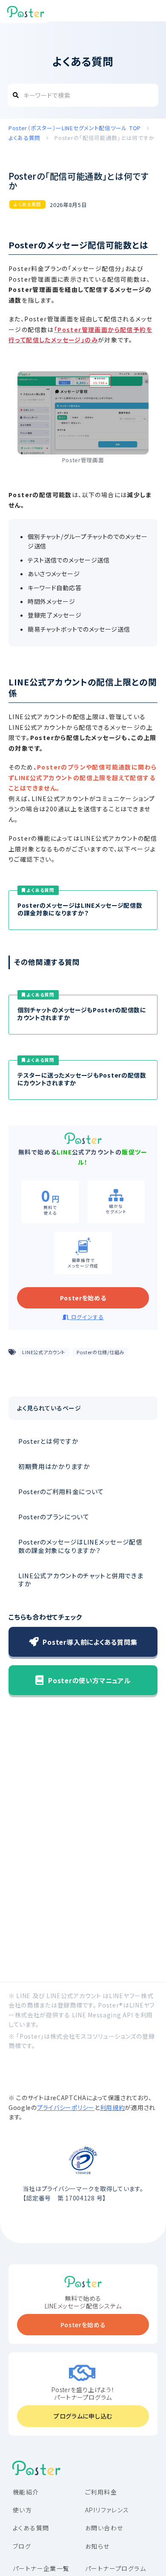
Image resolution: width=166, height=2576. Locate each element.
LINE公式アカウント (44, 1352)
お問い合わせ (104, 2528)
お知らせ (97, 2546)
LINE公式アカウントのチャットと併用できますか (81, 1579)
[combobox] (83, 95)
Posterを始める (83, 1298)
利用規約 (113, 2107)
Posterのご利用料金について (61, 1491)
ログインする (87, 1317)
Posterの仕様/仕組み (100, 1352)
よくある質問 (27, 204)
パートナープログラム (116, 2568)
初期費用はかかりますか (54, 1466)
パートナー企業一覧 (41, 2568)
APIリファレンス (107, 2510)
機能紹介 (26, 2492)
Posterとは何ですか (48, 1441)
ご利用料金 (101, 2492)
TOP (76, 128)
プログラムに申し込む (83, 2416)
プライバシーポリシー (66, 2107)
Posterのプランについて (54, 1517)
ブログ (22, 2546)
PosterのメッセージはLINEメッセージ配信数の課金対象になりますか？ (80, 1546)
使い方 (22, 2510)
